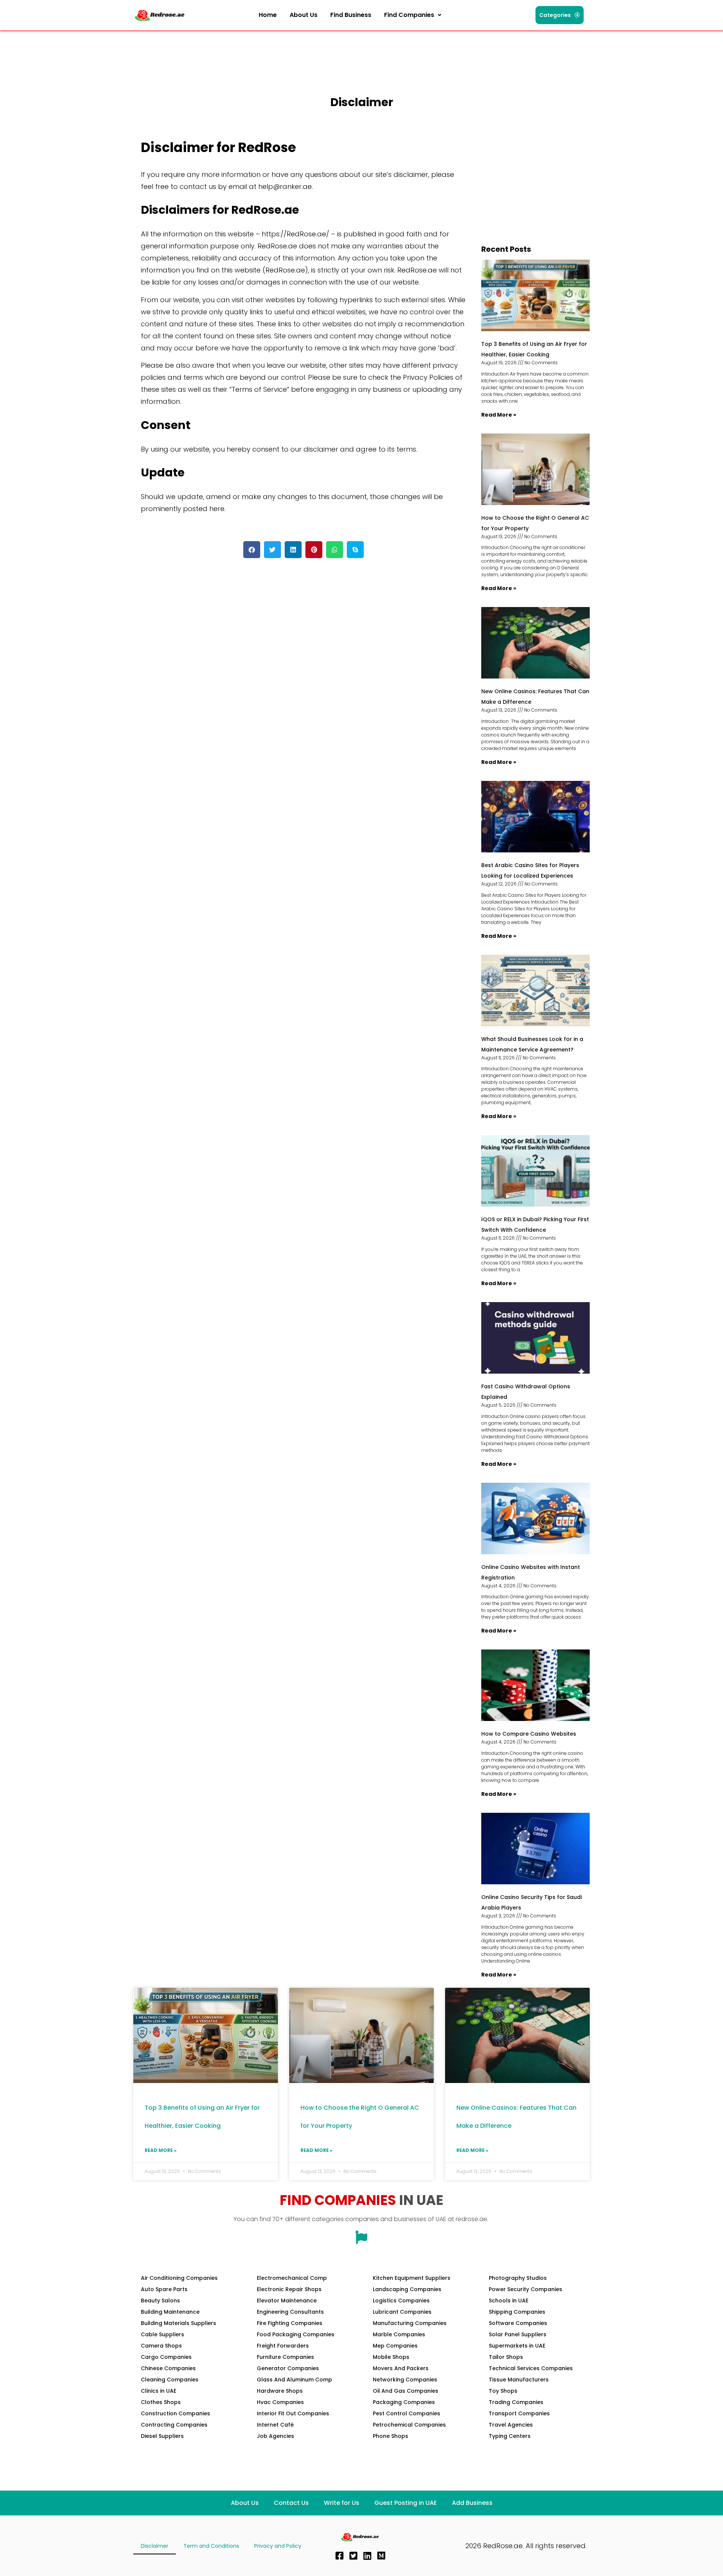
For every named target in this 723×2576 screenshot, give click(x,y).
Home (268, 15)
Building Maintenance (170, 2312)
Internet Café (275, 2425)
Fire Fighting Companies (290, 2323)
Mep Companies (395, 2346)
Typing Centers (510, 2436)
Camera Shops (161, 2346)
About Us (304, 15)
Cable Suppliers (162, 2334)
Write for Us (342, 2503)
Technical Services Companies (531, 2368)
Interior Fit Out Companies (293, 2413)
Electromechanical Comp (292, 2278)
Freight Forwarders (283, 2346)
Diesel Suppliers (162, 2436)
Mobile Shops (391, 2357)
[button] (413, 15)
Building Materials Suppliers (178, 2323)
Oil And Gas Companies (406, 2391)
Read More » (499, 415)
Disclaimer (155, 2546)
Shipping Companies (517, 2312)
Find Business (351, 15)
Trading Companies (516, 2402)
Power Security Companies (525, 2289)
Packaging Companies (404, 2402)
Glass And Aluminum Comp (294, 2380)
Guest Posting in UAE (406, 2503)
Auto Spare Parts (164, 2289)
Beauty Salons (160, 2301)
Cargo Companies (166, 2357)
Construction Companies (175, 2413)
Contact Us (291, 2503)
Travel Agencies (511, 2425)
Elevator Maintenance (287, 2301)
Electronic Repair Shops (289, 2289)
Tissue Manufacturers (519, 2380)
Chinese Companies (168, 2368)
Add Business (472, 2503)
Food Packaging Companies (296, 2334)
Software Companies (518, 2323)
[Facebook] (339, 2556)
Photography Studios (518, 2278)
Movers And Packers (401, 2368)
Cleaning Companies (170, 2380)
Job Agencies (275, 2436)
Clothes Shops (161, 2402)
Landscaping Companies (407, 2289)
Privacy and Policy (278, 2546)
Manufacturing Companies (410, 2323)
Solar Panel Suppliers (518, 2334)
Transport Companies (519, 2413)
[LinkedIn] (367, 2556)
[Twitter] (353, 2556)
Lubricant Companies (402, 2312)
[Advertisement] (270, 51)
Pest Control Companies (406, 2413)
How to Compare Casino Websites (529, 1734)
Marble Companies (399, 2334)
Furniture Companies (285, 2357)
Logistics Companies (401, 2301)
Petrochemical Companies (409, 2425)
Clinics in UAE (159, 2391)
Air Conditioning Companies (179, 2278)
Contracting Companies (174, 2425)
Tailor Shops (506, 2357)
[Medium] (381, 2556)
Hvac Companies (280, 2402)
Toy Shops (503, 2391)
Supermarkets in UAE (517, 2346)
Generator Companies (288, 2368)
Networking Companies (405, 2380)
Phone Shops (390, 2436)
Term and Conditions (211, 2546)
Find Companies (409, 15)
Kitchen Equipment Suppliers (412, 2278)
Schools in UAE (509, 2301)
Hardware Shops (280, 2391)
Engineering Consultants (290, 2312)
